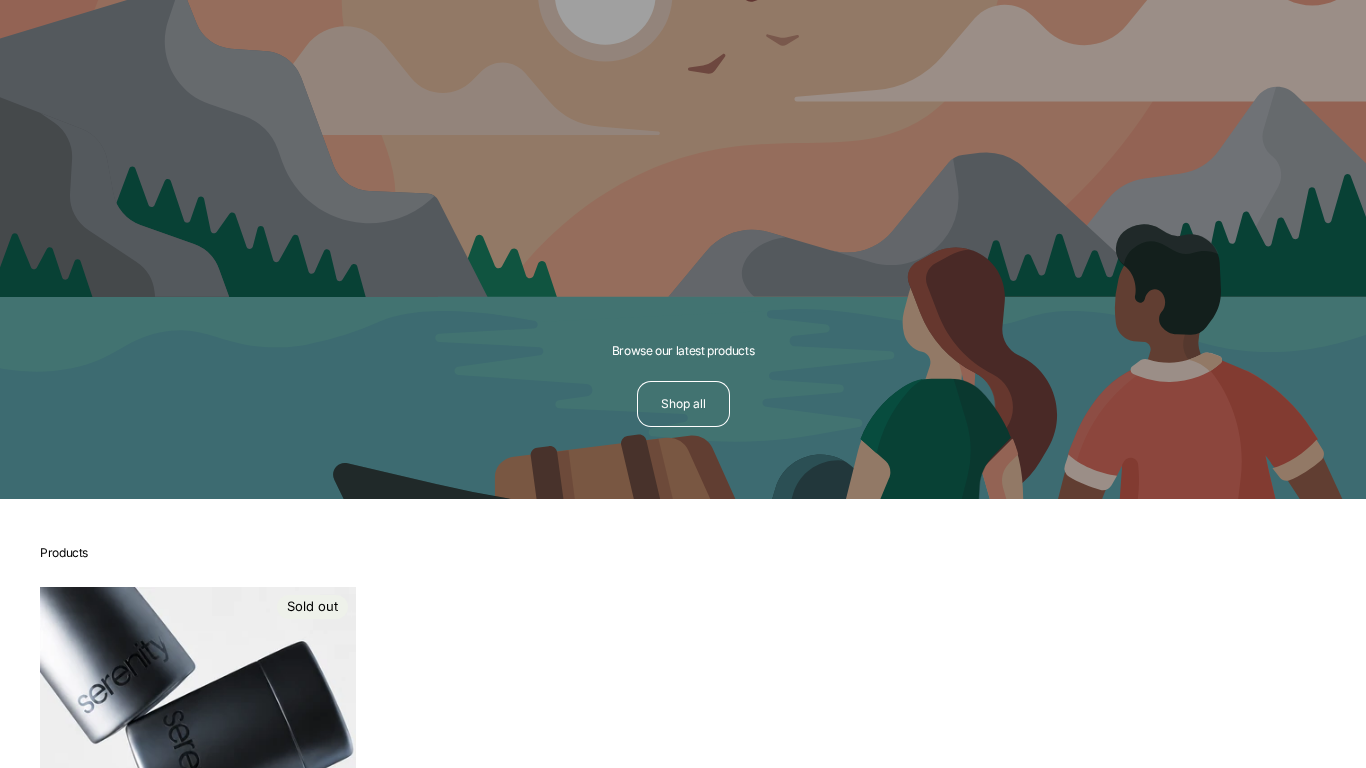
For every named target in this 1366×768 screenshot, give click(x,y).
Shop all (683, 403)
